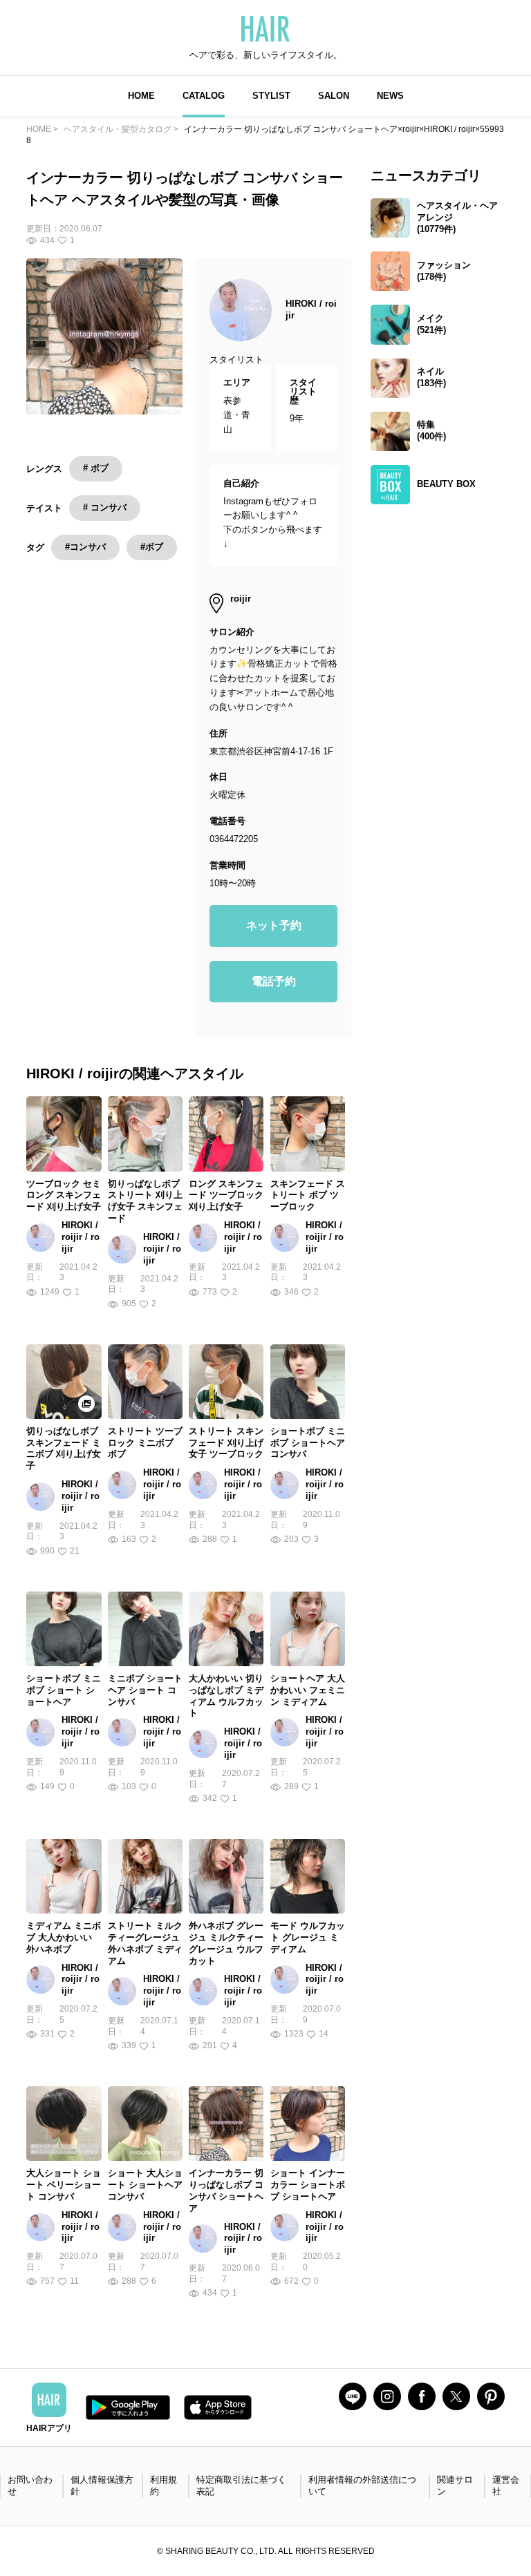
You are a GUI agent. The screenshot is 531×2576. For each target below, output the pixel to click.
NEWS (390, 96)
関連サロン (455, 2486)
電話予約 (274, 981)
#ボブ (152, 547)
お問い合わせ (30, 2486)
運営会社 (506, 2486)
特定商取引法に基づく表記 (241, 2486)
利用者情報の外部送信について (362, 2486)
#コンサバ (85, 547)
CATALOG (204, 96)
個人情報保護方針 (102, 2486)
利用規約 (164, 2486)
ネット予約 (274, 925)
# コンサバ (105, 507)
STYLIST (271, 96)
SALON (334, 96)
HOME (141, 96)
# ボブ (96, 468)
